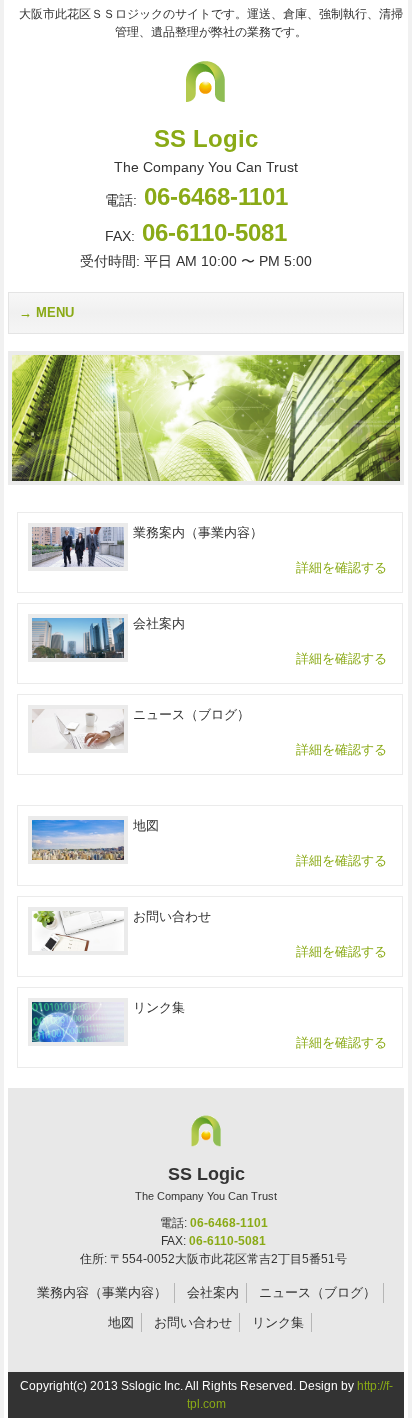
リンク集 (278, 1322)
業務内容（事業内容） (102, 1292)
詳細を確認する (341, 567)
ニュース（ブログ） (317, 1292)
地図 (121, 1322)
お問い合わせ (193, 1322)
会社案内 (213, 1292)
